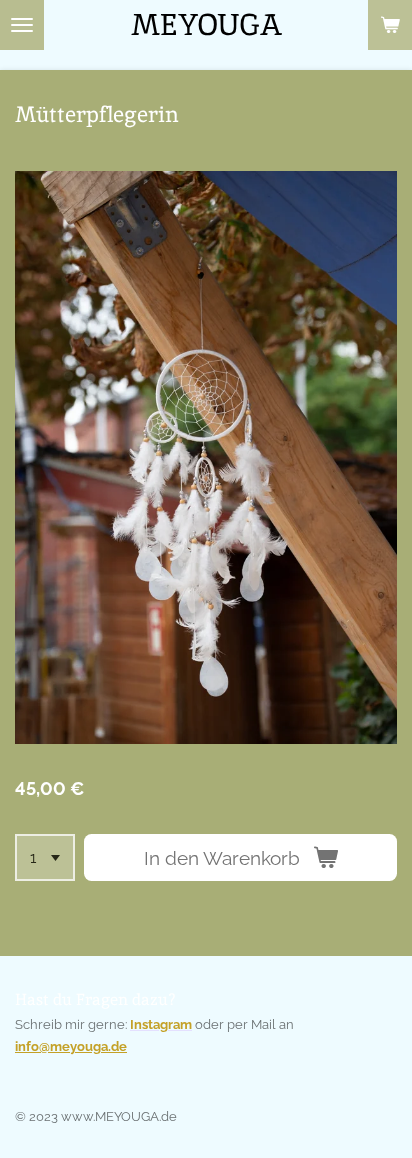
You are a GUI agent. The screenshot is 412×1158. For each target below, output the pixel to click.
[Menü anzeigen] (22, 25)
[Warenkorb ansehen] (390, 25)
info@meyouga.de (71, 1046)
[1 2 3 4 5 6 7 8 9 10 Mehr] (45, 857)
